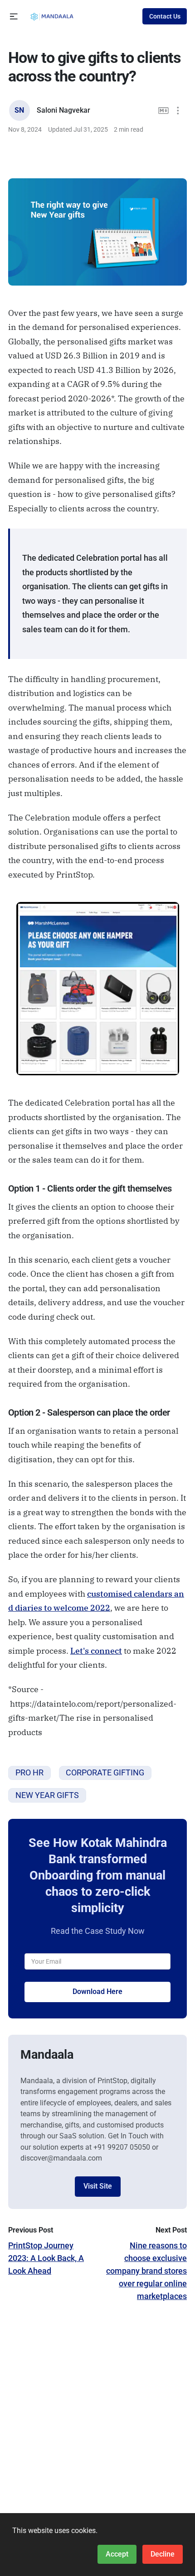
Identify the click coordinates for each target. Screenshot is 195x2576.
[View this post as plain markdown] (163, 111)
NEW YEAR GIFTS (47, 1795)
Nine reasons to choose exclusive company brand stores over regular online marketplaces (146, 2271)
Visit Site (98, 2186)
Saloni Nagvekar (63, 110)
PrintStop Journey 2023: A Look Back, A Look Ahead (46, 2258)
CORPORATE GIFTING (105, 1772)
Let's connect (96, 1651)
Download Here (97, 1992)
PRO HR (29, 1772)
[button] (14, 17)
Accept (117, 2554)
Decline (163, 2554)
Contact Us (165, 16)
